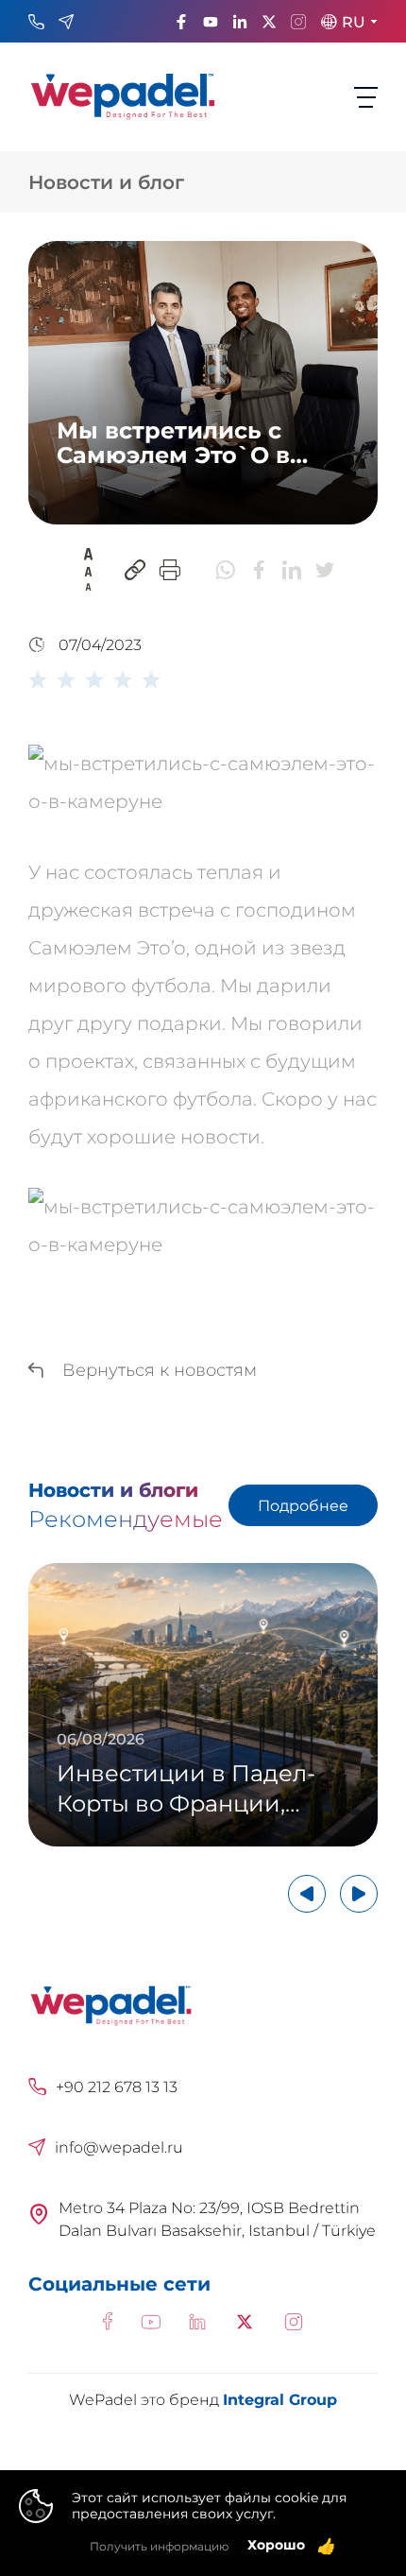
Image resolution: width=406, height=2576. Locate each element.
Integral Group (280, 2399)
